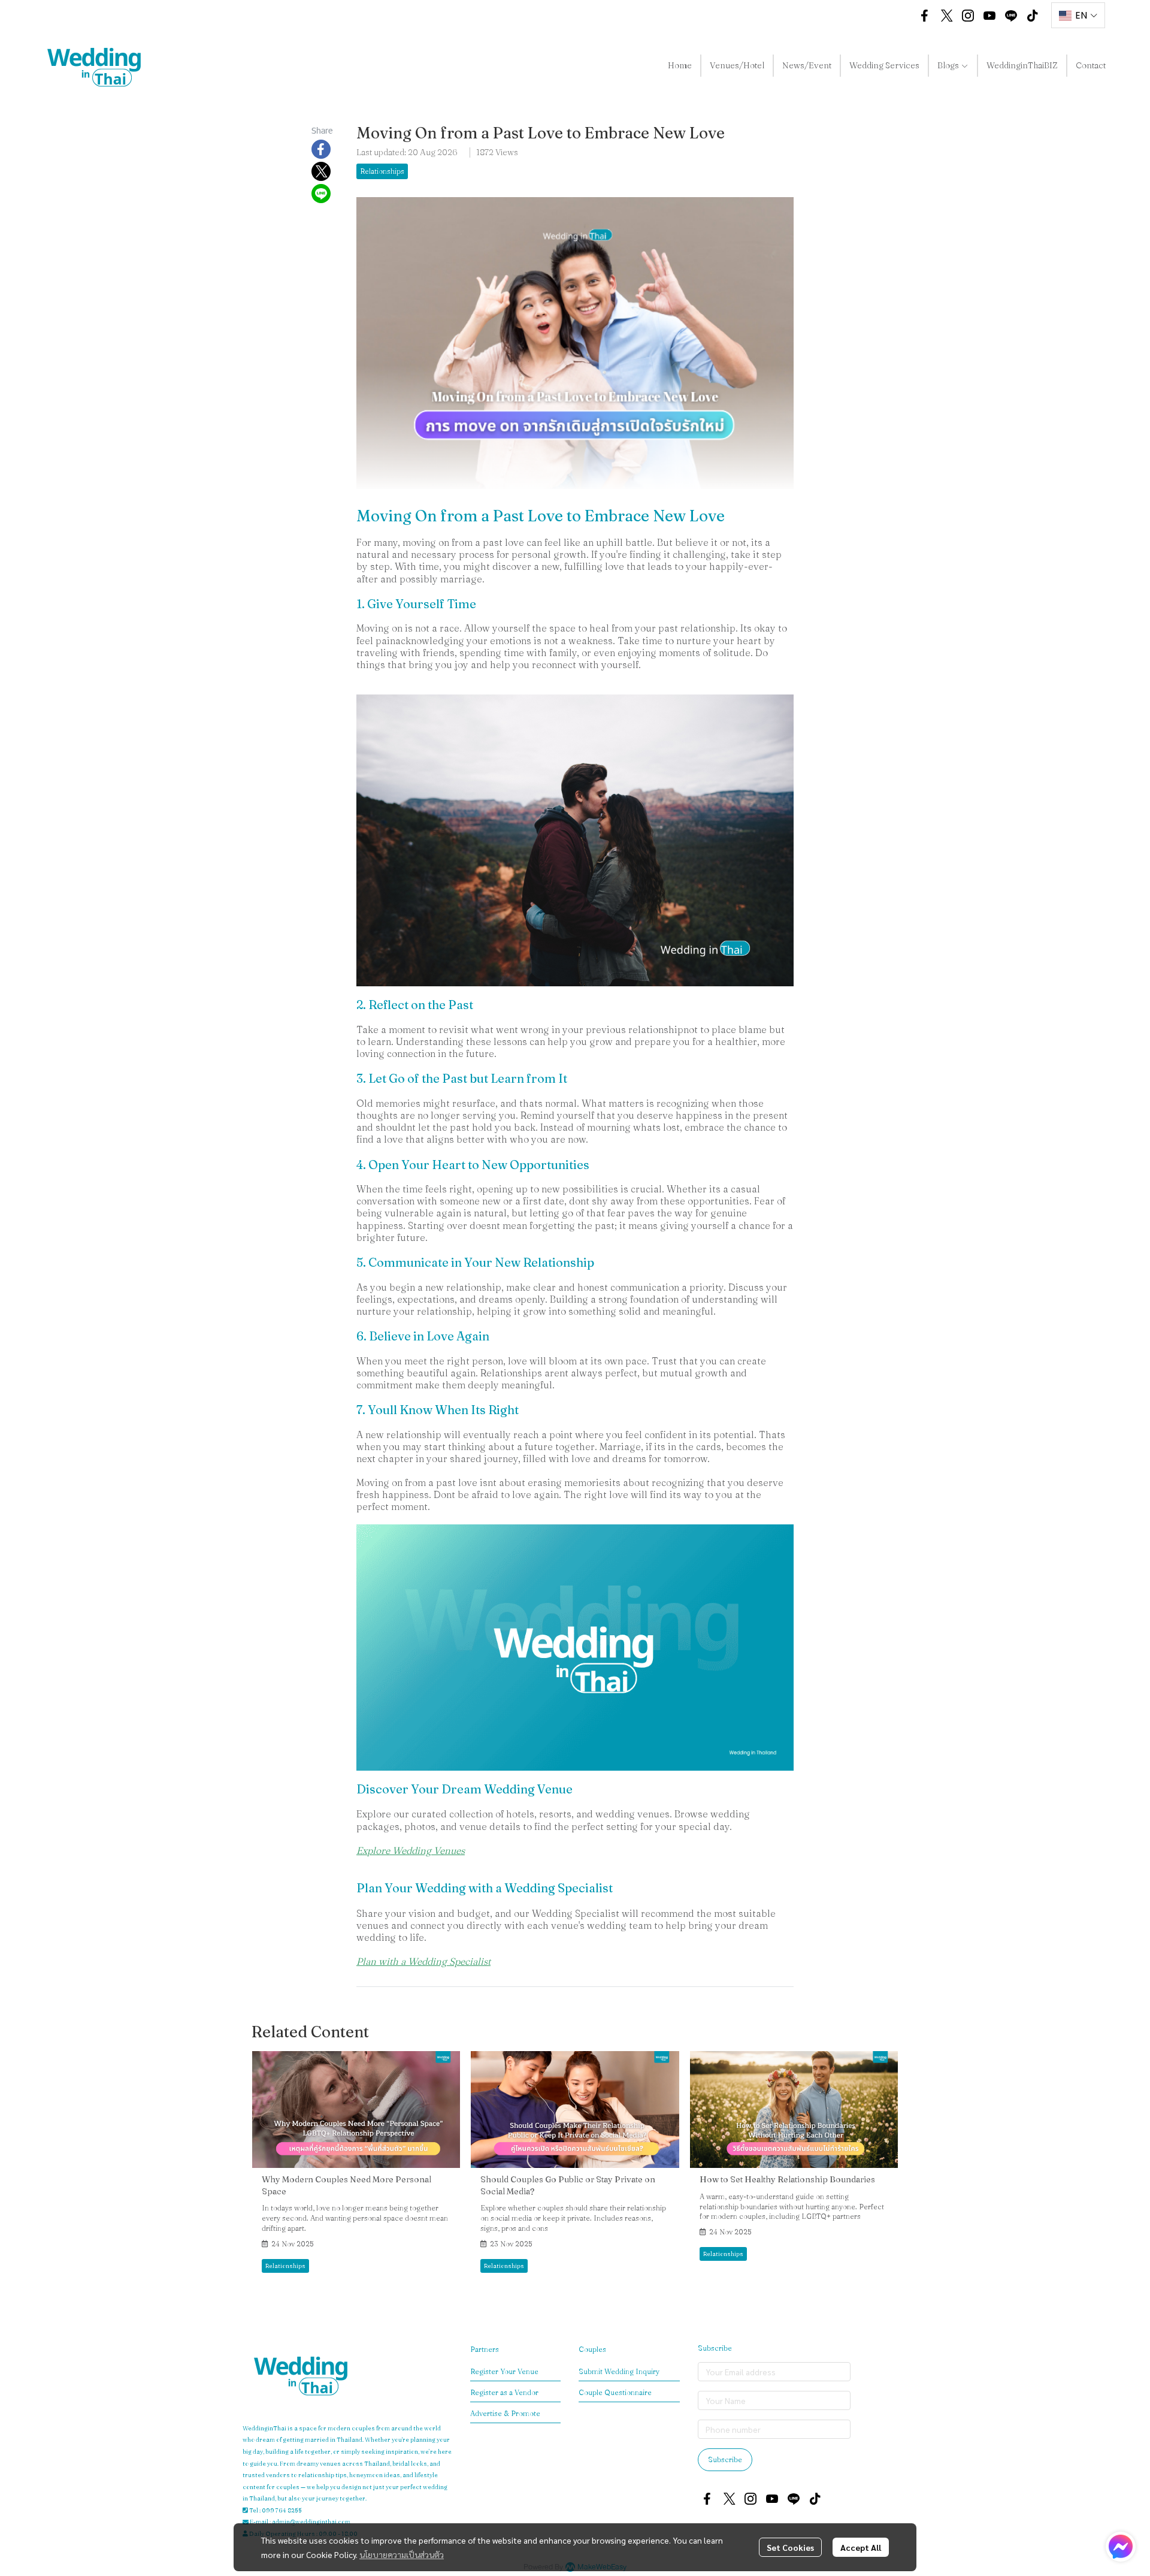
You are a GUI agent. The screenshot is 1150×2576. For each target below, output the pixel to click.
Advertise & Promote (505, 2413)
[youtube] (989, 16)
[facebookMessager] (1121, 2547)
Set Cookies (790, 2547)
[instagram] (968, 16)
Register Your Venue (504, 2371)
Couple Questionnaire (615, 2392)
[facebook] (925, 16)
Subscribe (725, 2459)
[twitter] (946, 16)
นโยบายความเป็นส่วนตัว (402, 2554)
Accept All (861, 2547)
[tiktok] (1033, 16)
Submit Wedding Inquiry (619, 2371)
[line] (1011, 16)
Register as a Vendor (504, 2392)
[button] (896, 16)
